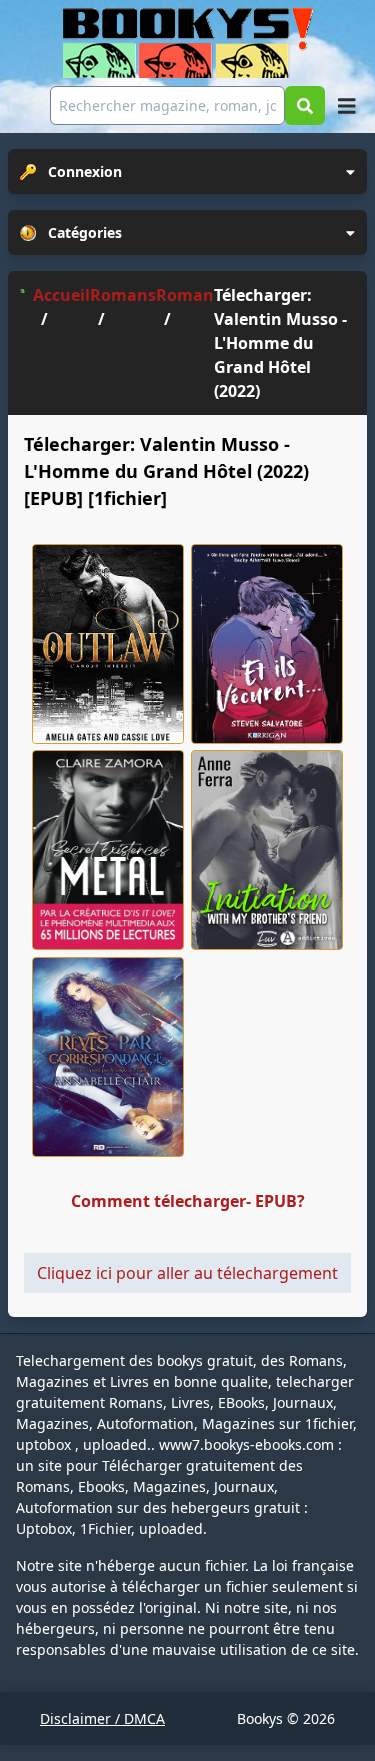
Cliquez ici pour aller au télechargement (187, 1273)
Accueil (61, 295)
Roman (185, 295)
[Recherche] (305, 105)
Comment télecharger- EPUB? (188, 1201)
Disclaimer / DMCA (102, 1718)
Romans (123, 295)
